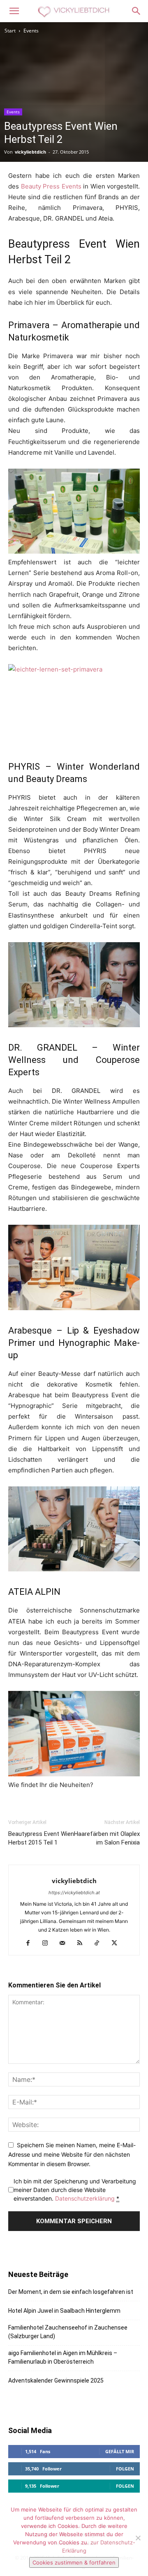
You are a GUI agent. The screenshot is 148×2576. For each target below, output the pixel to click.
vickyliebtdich (30, 152)
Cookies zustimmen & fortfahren (74, 2562)
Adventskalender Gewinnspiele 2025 (56, 2380)
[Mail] (66, 1943)
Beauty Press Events (52, 186)
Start (10, 31)
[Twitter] (117, 1943)
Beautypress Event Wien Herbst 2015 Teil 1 (41, 1838)
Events (31, 31)
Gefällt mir (120, 2451)
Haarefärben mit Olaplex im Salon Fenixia (107, 1838)
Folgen (125, 2469)
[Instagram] (48, 1943)
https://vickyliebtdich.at (74, 1893)
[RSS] (83, 1943)
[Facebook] (31, 1943)
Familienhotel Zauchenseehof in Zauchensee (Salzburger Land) (68, 2332)
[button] (14, 11)
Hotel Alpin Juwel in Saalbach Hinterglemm (64, 2311)
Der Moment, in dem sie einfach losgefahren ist (71, 2292)
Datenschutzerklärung (85, 2198)
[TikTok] (100, 1943)
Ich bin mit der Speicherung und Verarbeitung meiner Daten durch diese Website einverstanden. (75, 2190)
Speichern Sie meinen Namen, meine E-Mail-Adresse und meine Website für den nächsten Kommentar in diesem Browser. (72, 2154)
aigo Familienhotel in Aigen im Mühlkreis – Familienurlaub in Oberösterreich (63, 2357)
